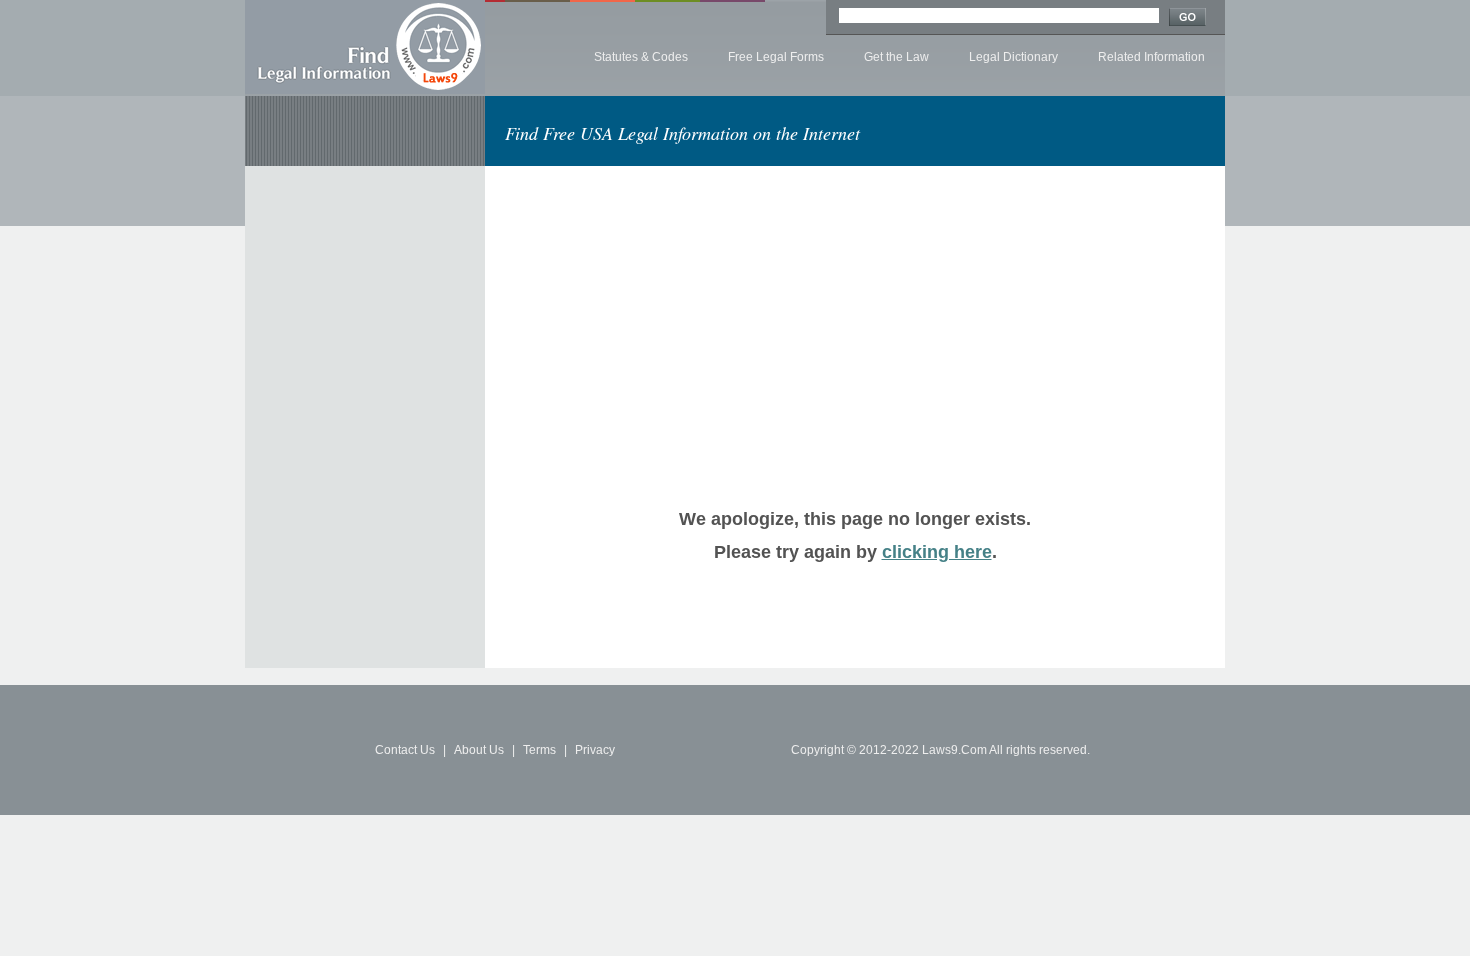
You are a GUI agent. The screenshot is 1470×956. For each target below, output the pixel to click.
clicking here (937, 552)
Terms (539, 750)
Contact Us (405, 750)
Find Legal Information (365, 47)
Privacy (595, 750)
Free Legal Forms (776, 57)
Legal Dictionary (1013, 57)
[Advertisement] (673, 306)
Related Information (1151, 57)
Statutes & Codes (641, 57)
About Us (479, 750)
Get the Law (896, 57)
